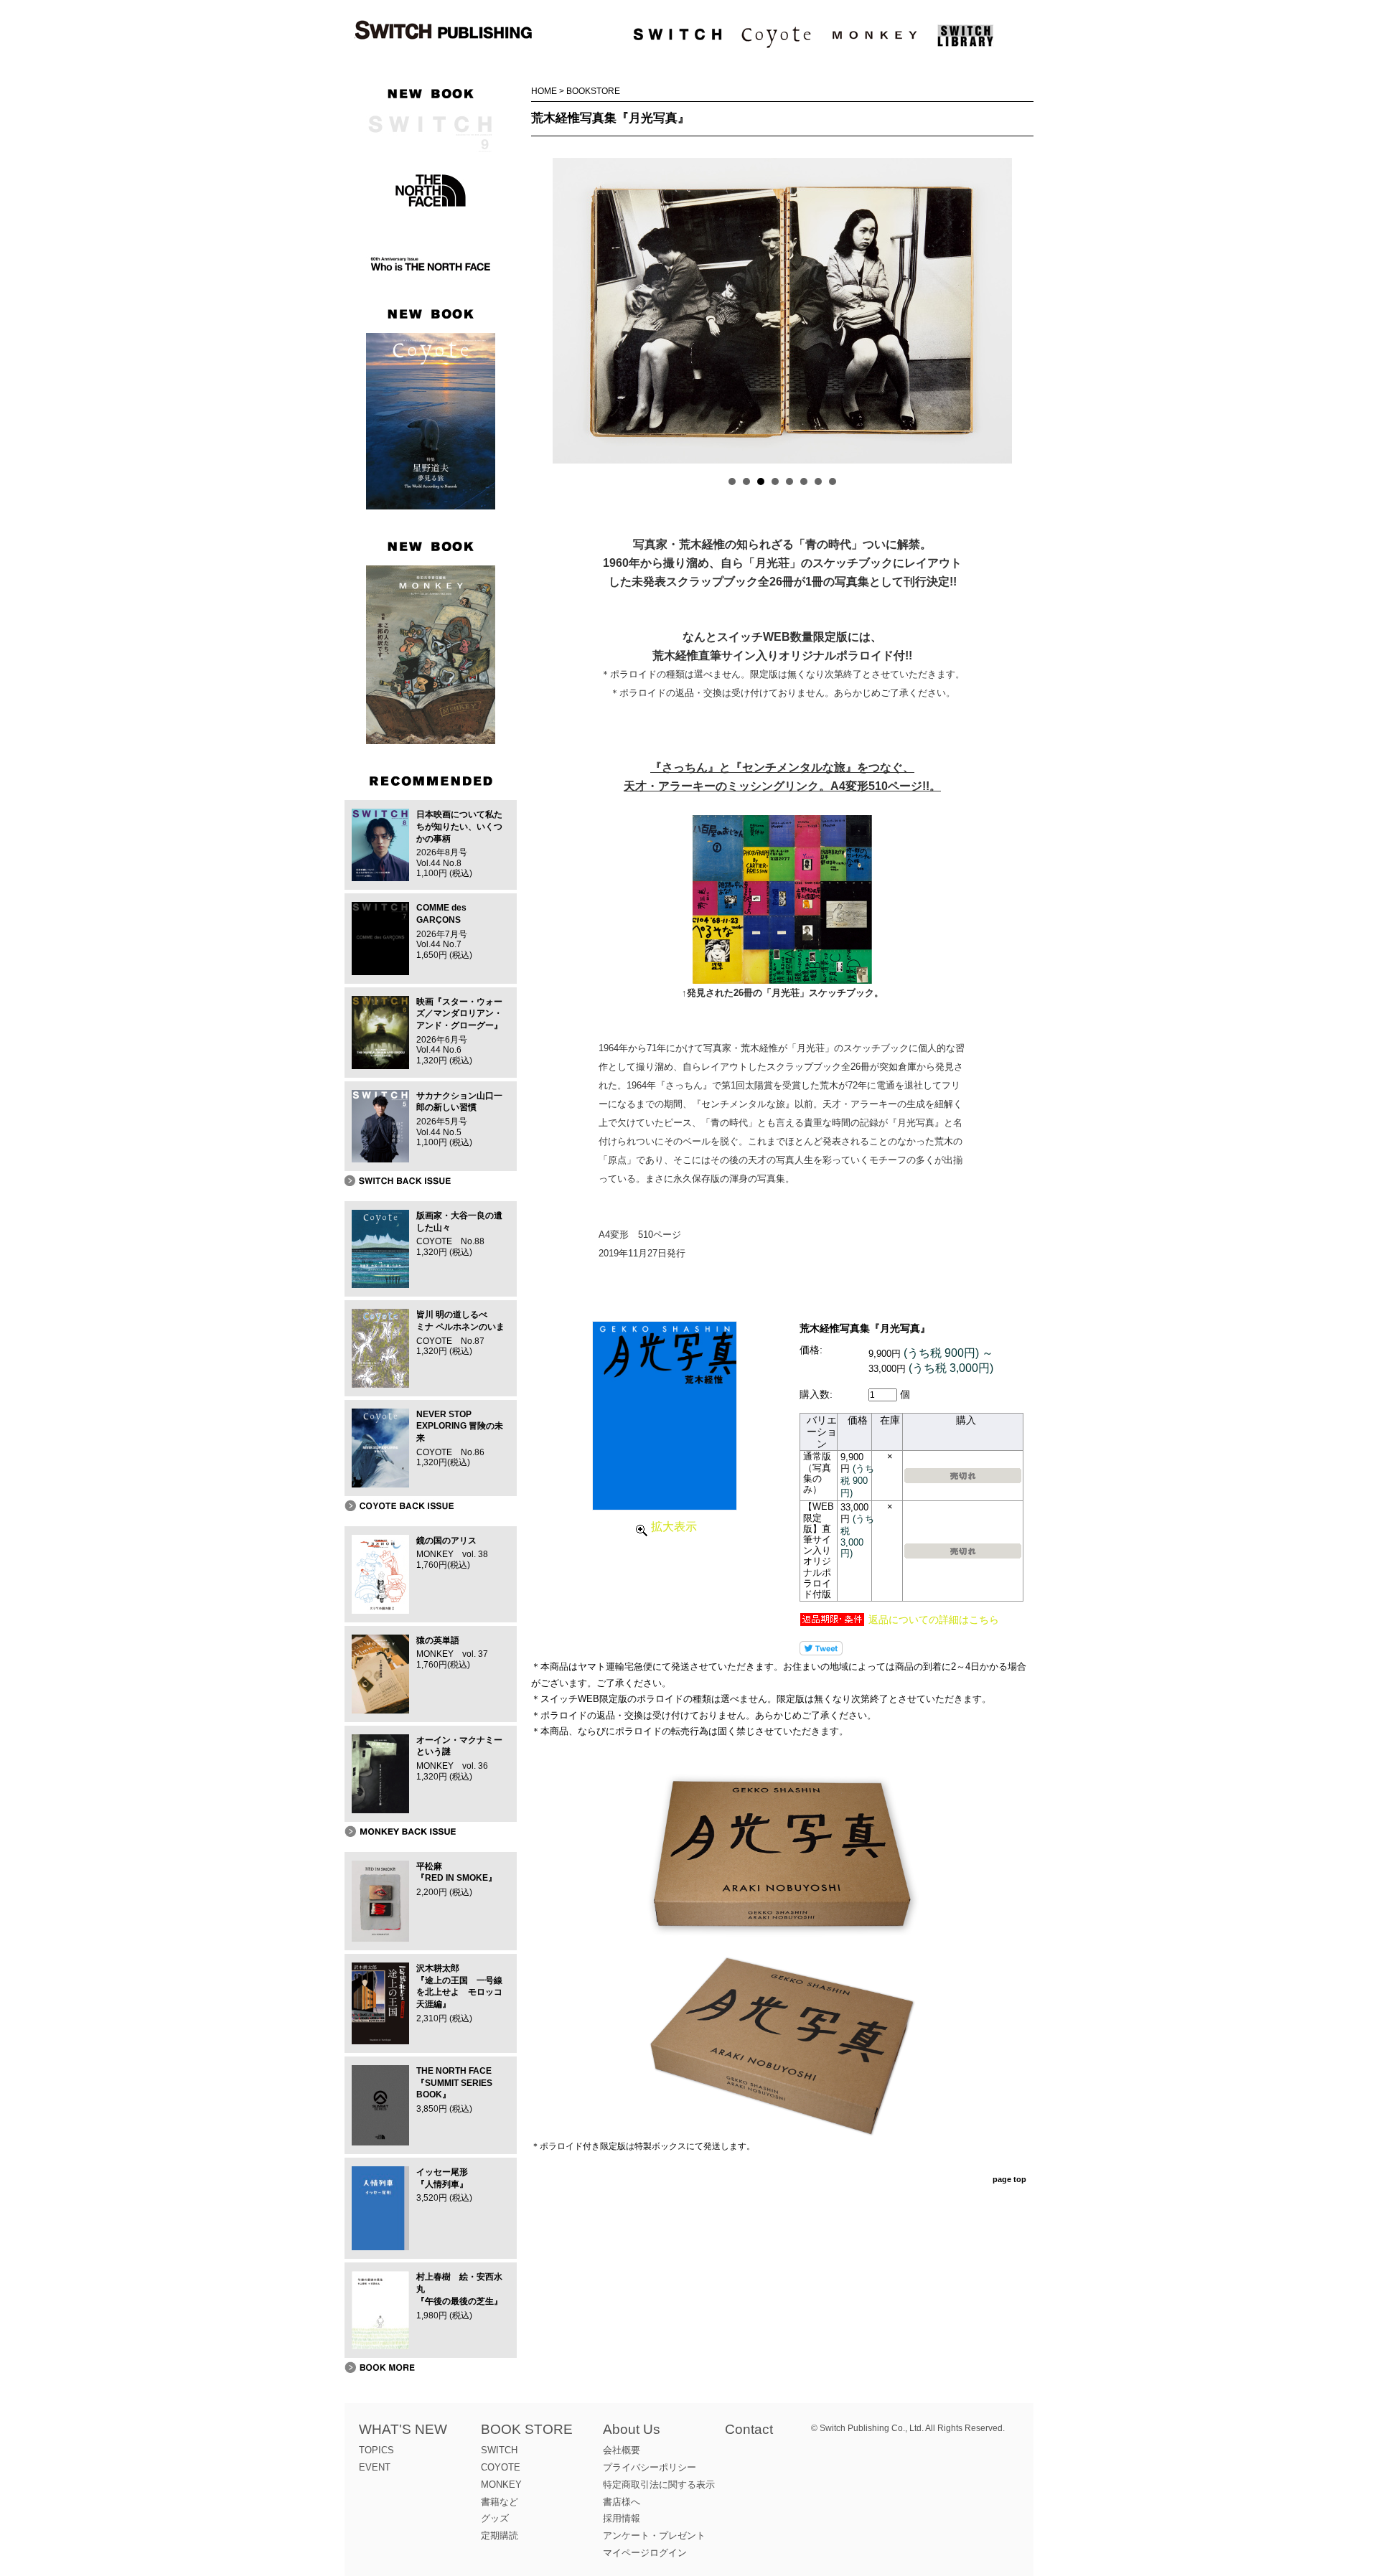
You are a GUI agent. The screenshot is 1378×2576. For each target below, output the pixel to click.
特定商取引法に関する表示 (659, 2485)
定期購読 (500, 2535)
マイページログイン (645, 2553)
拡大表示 (674, 1527)
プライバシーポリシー (650, 2467)
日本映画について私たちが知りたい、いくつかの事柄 (459, 827)
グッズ (495, 2518)
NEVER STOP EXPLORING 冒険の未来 (460, 1426)
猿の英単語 (438, 1640)
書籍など (500, 2502)
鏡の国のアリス (446, 1541)
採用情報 (622, 2518)
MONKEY (501, 2485)
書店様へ (622, 2502)
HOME (544, 91)
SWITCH (499, 2450)
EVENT (375, 2467)
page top (1009, 2179)
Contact (749, 2429)
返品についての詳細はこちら (934, 1620)
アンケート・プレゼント (654, 2535)
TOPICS (376, 2450)
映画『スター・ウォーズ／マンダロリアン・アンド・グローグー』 (459, 1014)
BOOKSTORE (593, 91)
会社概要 (622, 2450)
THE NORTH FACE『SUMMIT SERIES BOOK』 (454, 2083)
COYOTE (501, 2467)
